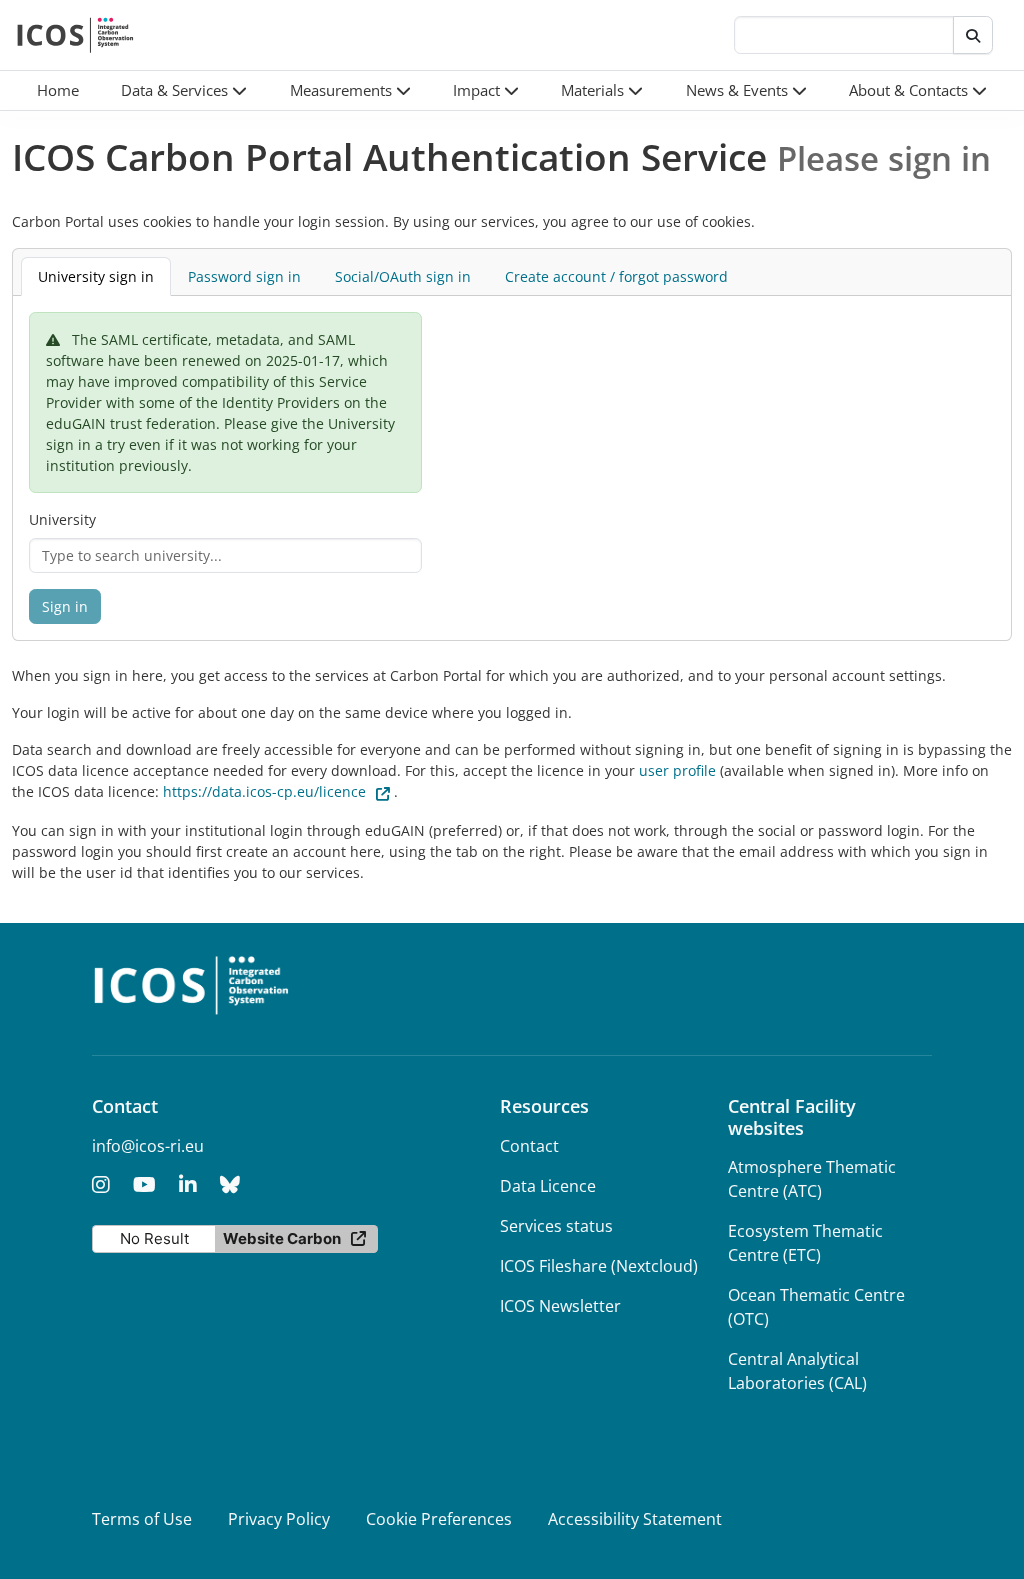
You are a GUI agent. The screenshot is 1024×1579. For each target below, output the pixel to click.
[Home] (75, 35)
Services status (556, 1226)
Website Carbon (282, 1238)
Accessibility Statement (635, 1519)
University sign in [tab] (96, 276)
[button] (184, 90)
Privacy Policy (279, 1519)
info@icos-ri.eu (148, 1146)
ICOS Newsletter (560, 1306)
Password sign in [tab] (244, 276)
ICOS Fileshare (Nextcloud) (599, 1266)
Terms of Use (142, 1519)
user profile (677, 770)
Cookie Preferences (439, 1519)
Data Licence (548, 1186)
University (62, 519)
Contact (529, 1146)
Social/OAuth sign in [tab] (403, 276)
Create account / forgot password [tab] (616, 276)
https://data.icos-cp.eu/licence (264, 791)
